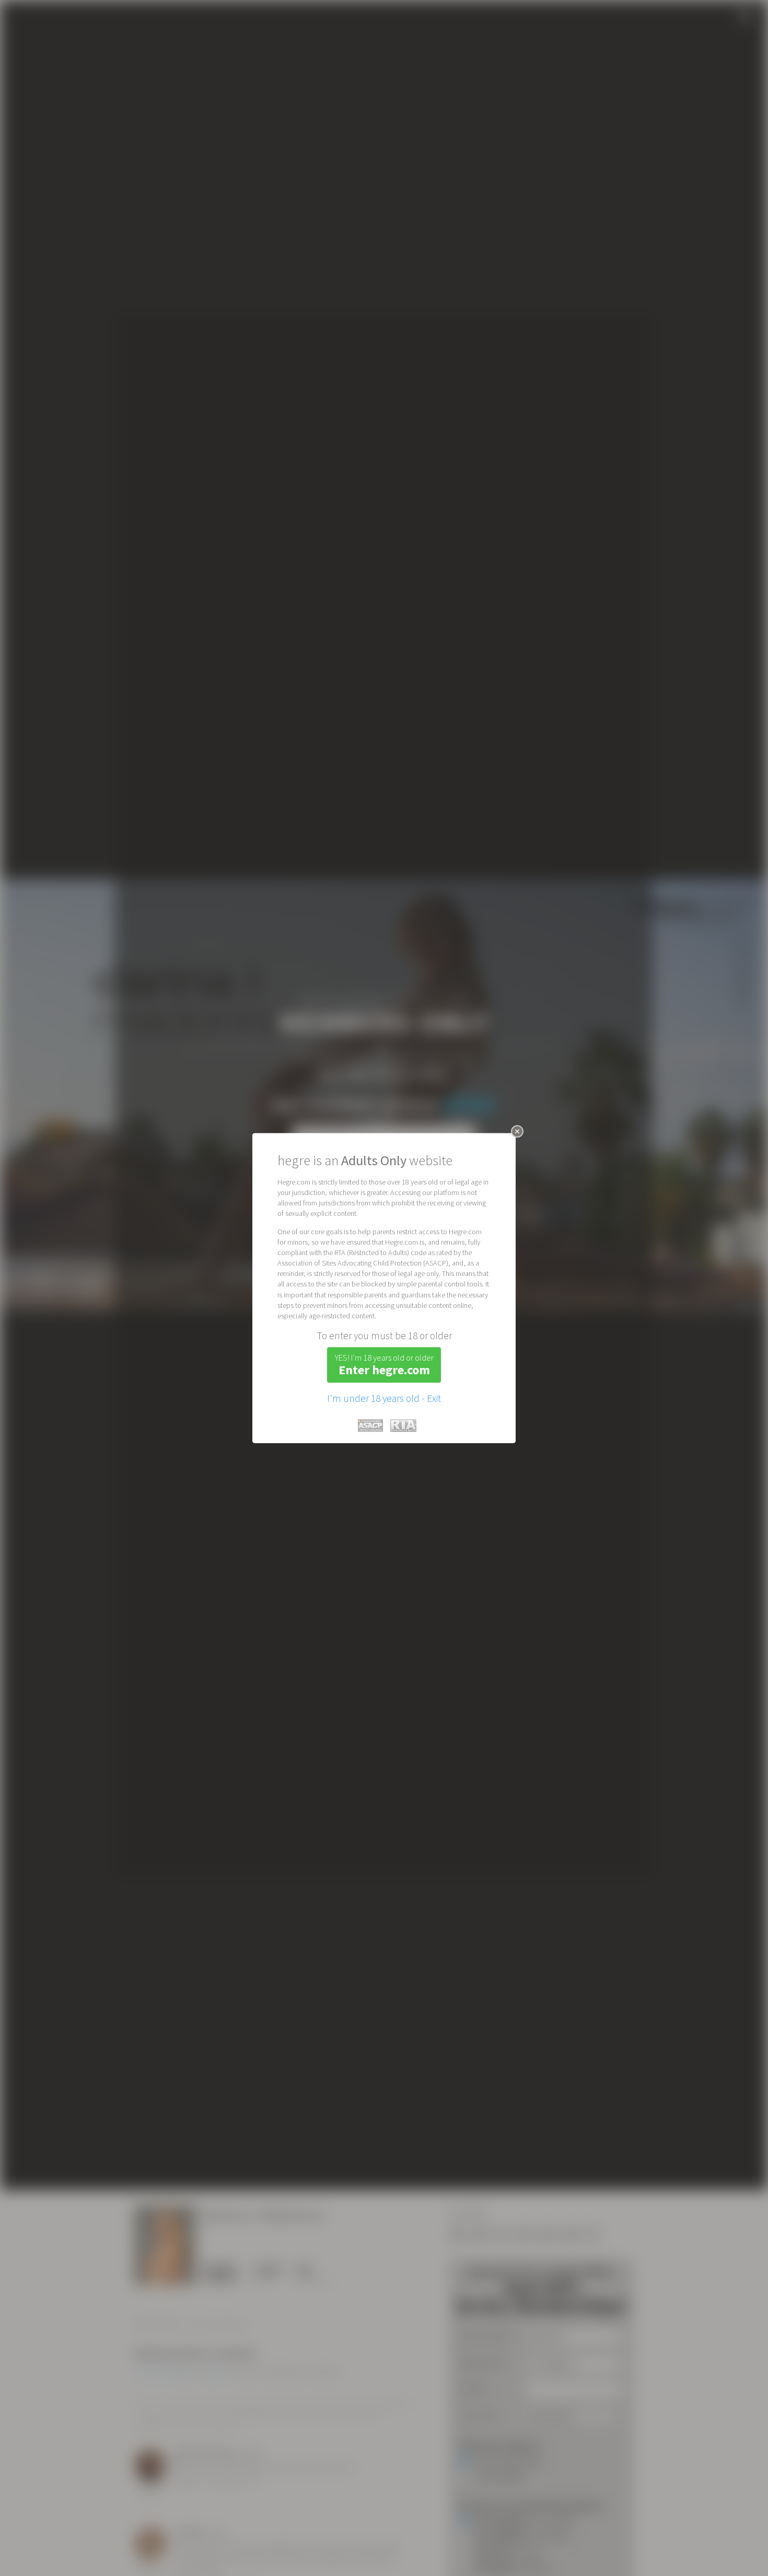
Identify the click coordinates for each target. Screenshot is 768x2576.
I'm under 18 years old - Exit (384, 1398)
